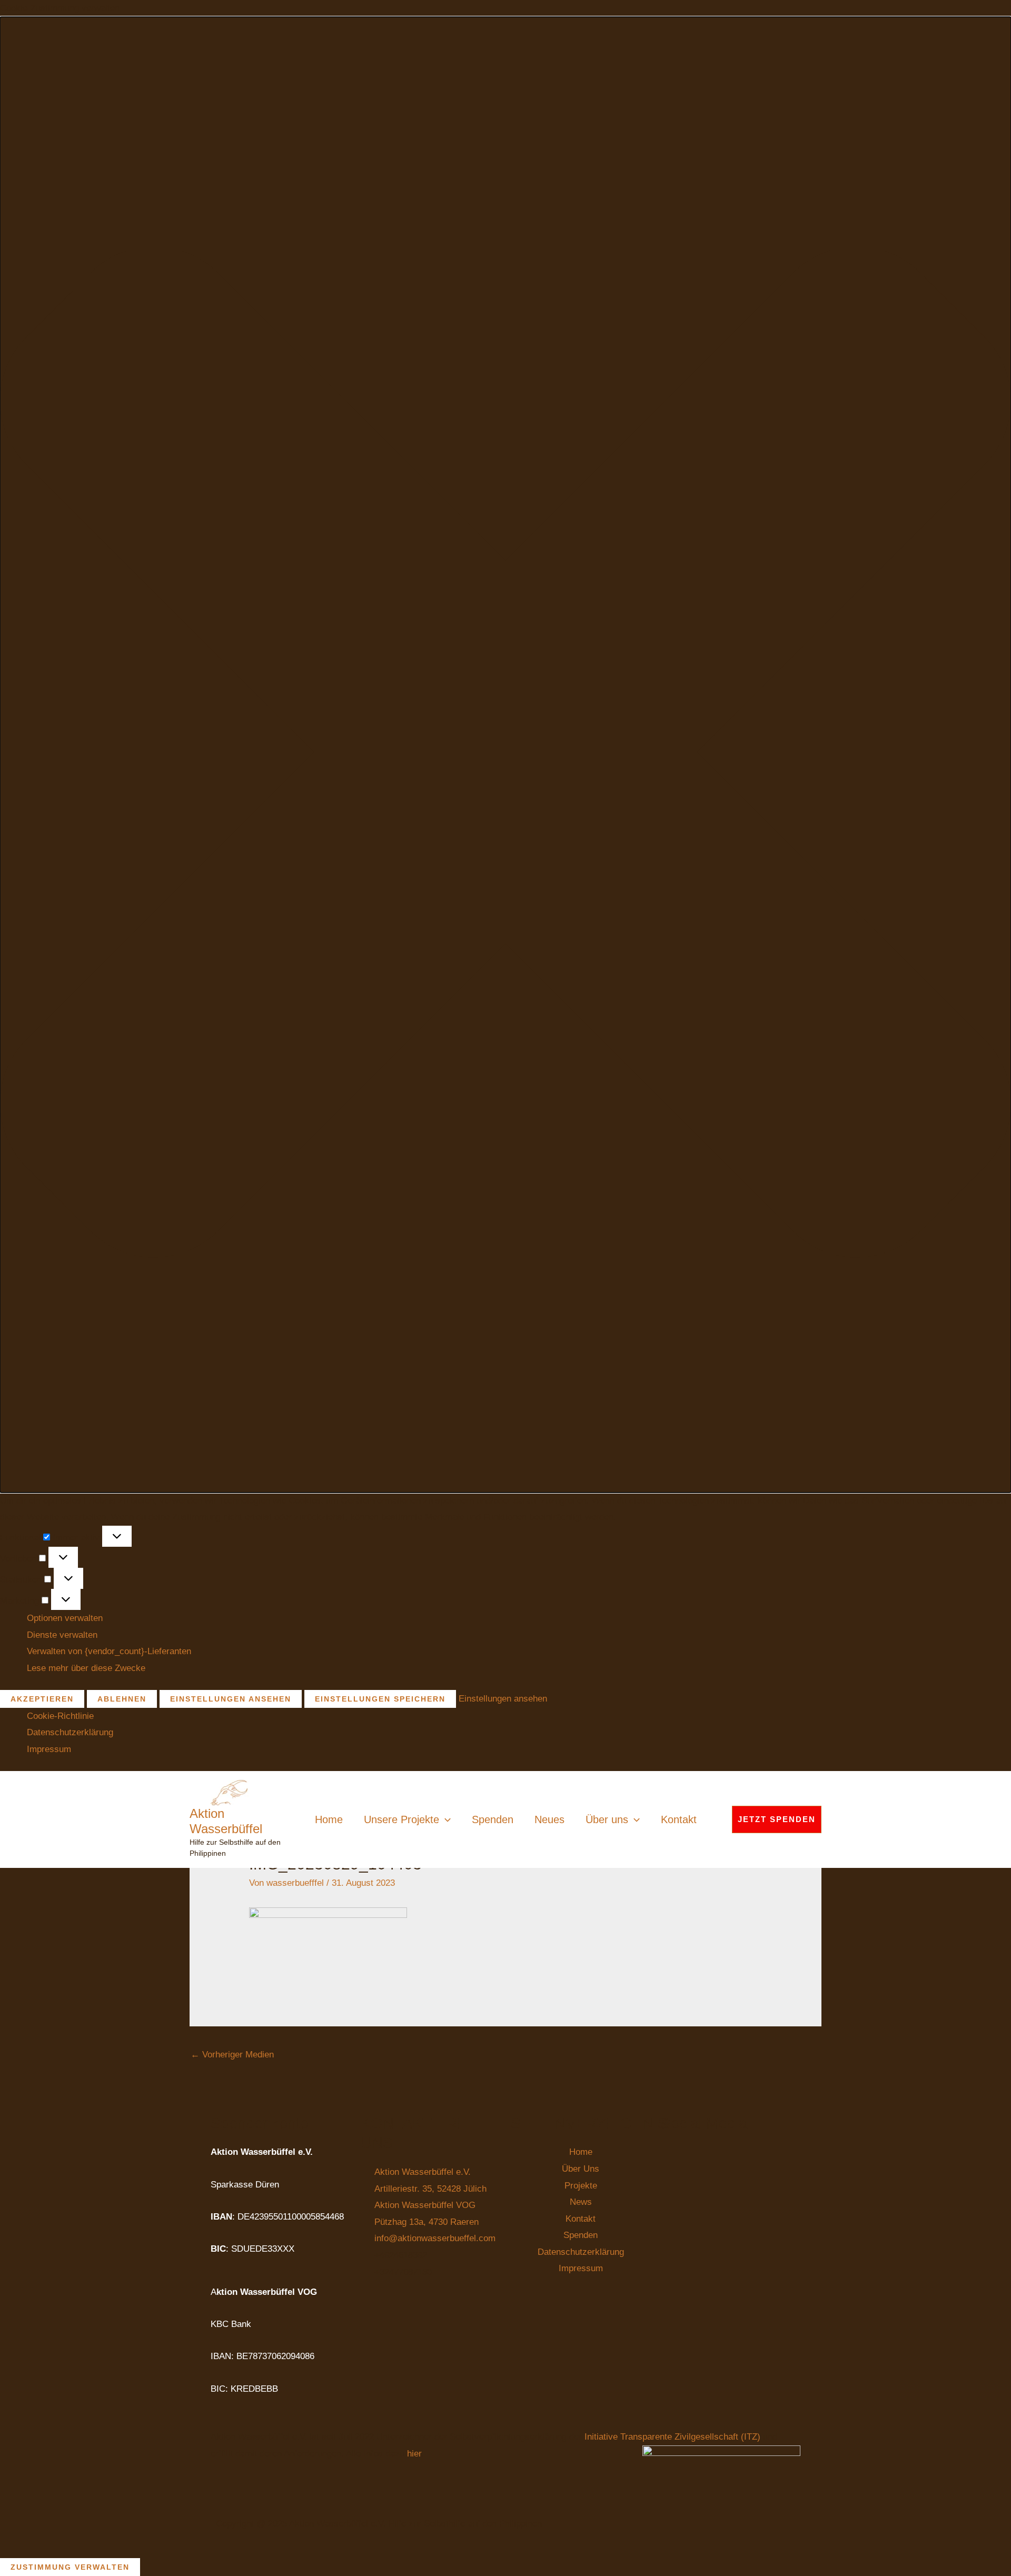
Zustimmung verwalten (70, 2567)
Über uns (607, 1819)
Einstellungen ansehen (231, 1699)
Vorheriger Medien (232, 2055)
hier (414, 2454)
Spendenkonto (260, 2123)
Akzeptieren (42, 1699)
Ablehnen (122, 1699)
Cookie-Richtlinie (60, 1716)
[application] (445, 1819)
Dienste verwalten (62, 1635)
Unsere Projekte (402, 1819)
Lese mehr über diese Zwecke (86, 1668)
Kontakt (679, 1819)
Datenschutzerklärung (70, 1732)
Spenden (493, 1819)
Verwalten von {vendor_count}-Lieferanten (109, 1651)
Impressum (49, 1749)
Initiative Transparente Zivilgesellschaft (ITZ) (674, 2437)
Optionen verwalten (65, 1618)
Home (329, 1819)
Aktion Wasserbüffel (226, 1821)
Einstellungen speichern (380, 1699)
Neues (549, 1819)
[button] (506, 755)
